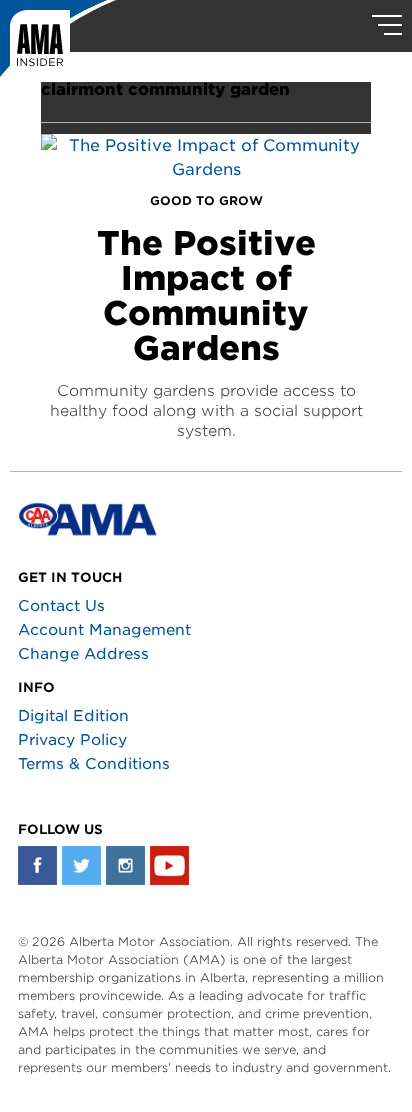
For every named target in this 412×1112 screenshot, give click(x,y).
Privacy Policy (72, 740)
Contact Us (61, 606)
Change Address (83, 654)
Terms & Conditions (94, 764)
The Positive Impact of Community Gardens (206, 295)
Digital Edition (73, 716)
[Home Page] (58, 45)
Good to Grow (206, 200)
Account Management (104, 630)
